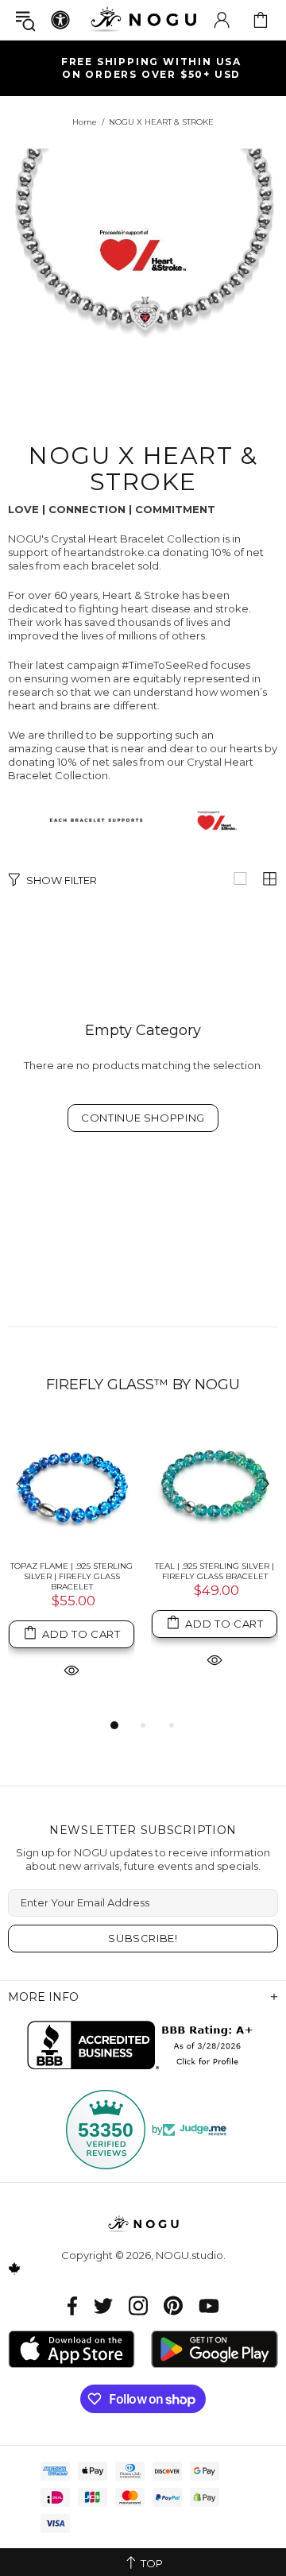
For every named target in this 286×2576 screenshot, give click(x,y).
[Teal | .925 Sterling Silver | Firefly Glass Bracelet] (214, 1485)
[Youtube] (209, 2306)
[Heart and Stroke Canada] (143, 821)
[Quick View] (71, 1670)
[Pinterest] (173, 2306)
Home (85, 122)
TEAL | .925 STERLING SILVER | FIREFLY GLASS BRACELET (214, 1571)
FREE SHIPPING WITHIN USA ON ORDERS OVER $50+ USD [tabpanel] (151, 68)
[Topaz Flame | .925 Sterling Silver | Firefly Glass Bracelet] (71, 1485)
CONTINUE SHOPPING (143, 1118)
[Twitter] (103, 2306)
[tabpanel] (71, 1569)
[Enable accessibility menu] (60, 20)
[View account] (222, 20)
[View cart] (261, 20)
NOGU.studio (143, 19)
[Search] (25, 20)
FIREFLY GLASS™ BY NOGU (143, 1385)
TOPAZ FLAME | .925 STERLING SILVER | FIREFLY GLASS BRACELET (71, 1576)
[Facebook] (73, 2306)
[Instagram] (138, 2306)
